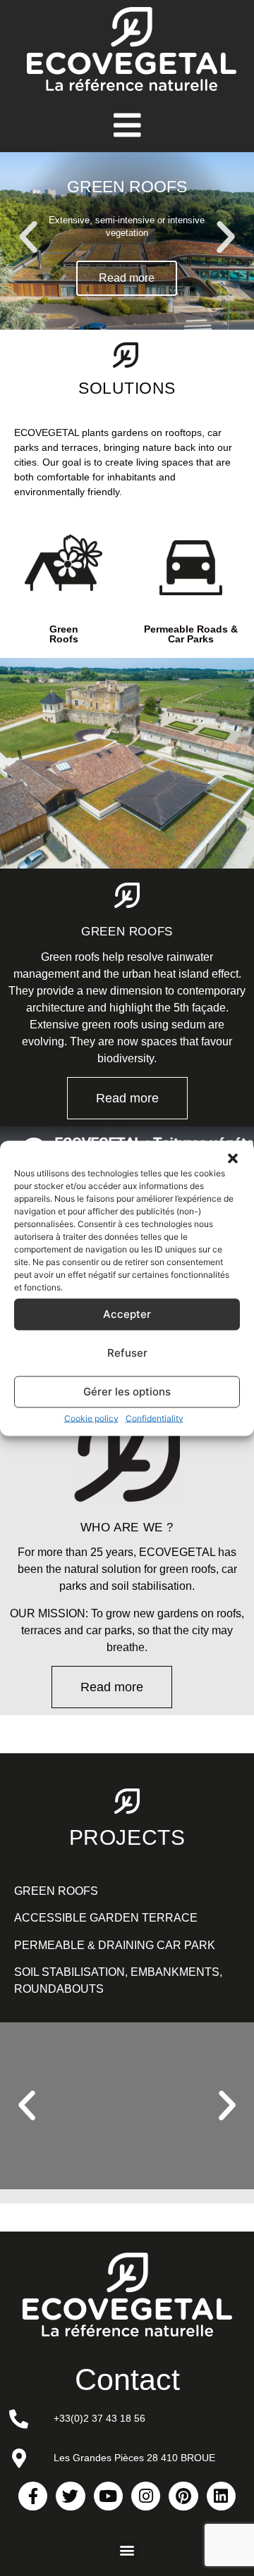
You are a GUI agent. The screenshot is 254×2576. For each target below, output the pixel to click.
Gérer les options (127, 1392)
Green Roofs (64, 634)
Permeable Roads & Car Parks (191, 634)
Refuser (127, 1353)
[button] (233, 1158)
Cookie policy (91, 1418)
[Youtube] (108, 2496)
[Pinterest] (183, 2496)
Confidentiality (155, 1418)
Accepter (127, 1314)
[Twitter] (70, 2496)
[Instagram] (146, 2496)
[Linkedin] (221, 2496)
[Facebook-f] (33, 2496)
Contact (127, 2379)
